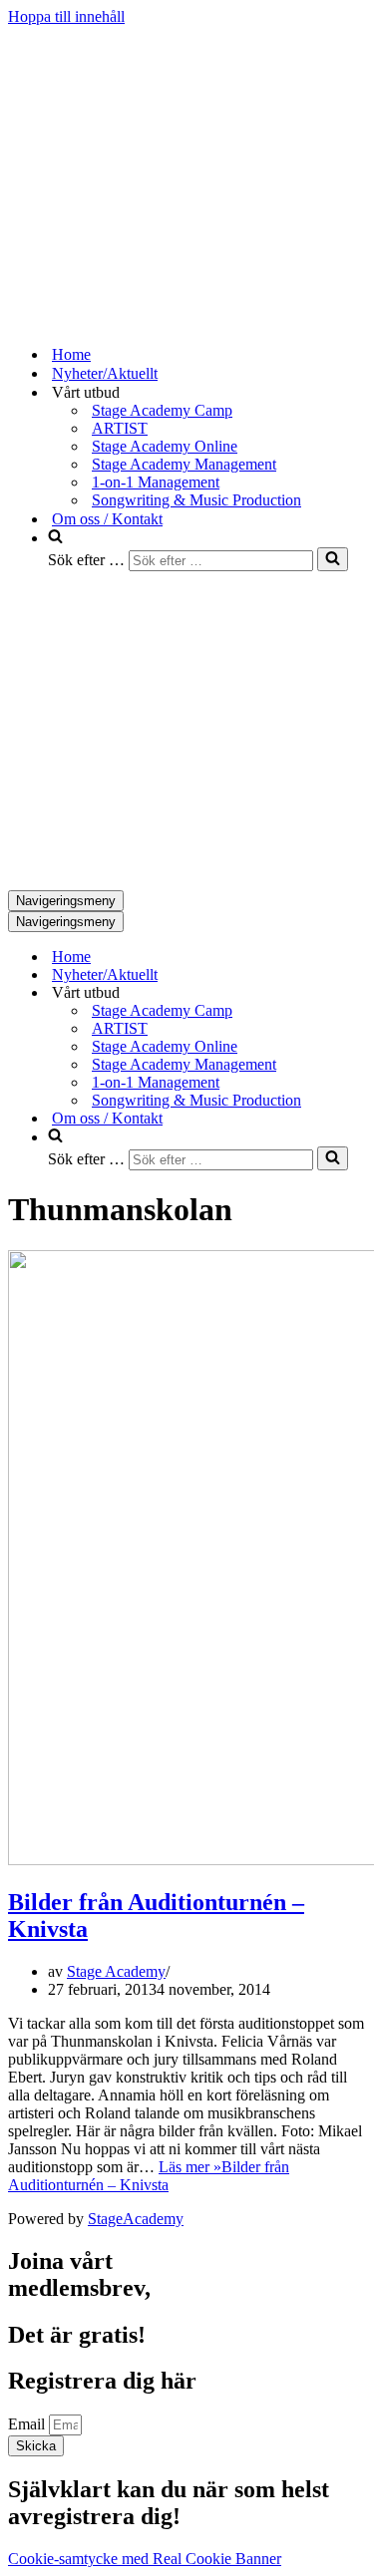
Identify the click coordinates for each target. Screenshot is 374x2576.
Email (28, 2424)
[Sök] (333, 559)
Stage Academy (116, 1971)
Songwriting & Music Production (196, 500)
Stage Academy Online (165, 446)
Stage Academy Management (184, 464)
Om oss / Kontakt (107, 519)
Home (71, 354)
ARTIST (120, 428)
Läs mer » (149, 2176)
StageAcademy (136, 2219)
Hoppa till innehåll (66, 16)
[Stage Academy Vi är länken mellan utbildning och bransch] (158, 320)
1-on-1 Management (156, 482)
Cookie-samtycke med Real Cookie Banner (145, 2559)
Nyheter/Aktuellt (105, 373)
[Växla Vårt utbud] (357, 993)
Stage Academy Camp (162, 410)
